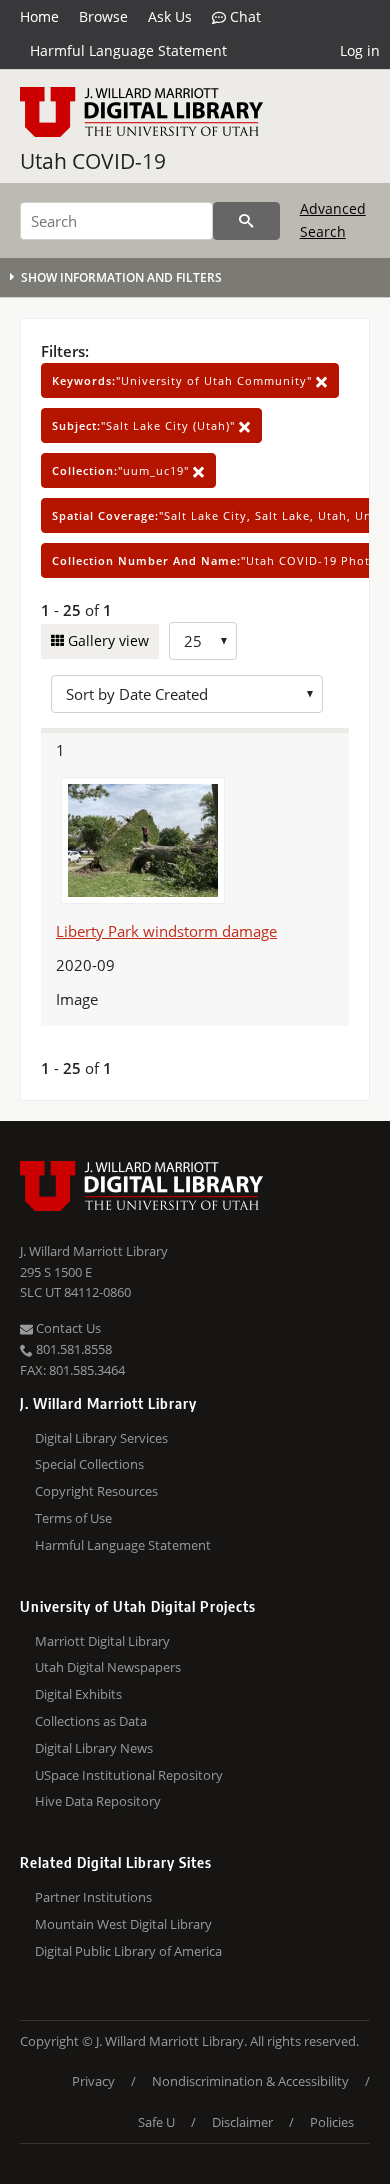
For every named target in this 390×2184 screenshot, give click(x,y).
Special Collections (89, 1464)
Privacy (93, 2081)
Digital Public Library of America (128, 1951)
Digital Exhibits (78, 1694)
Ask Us (170, 16)
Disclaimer (242, 2122)
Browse (103, 16)
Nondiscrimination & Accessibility (250, 2081)
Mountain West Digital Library (123, 1924)
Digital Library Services (101, 1438)
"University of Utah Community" (184, 380)
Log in (360, 50)
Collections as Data (91, 1721)
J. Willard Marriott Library (94, 1251)
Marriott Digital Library (102, 1641)
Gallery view (106, 640)
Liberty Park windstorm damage (166, 931)
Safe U (156, 2122)
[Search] (246, 221)
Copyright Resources (96, 1491)
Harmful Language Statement (128, 50)
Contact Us (67, 1328)
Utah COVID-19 (93, 161)
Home (39, 16)
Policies (332, 2122)
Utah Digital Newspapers (108, 1667)
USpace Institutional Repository (129, 1775)
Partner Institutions (93, 1897)
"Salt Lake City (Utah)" (145, 425)
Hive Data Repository (98, 1801)
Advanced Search (333, 219)
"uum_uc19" (122, 470)
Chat (243, 16)
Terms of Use (73, 1518)
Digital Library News (94, 1748)
